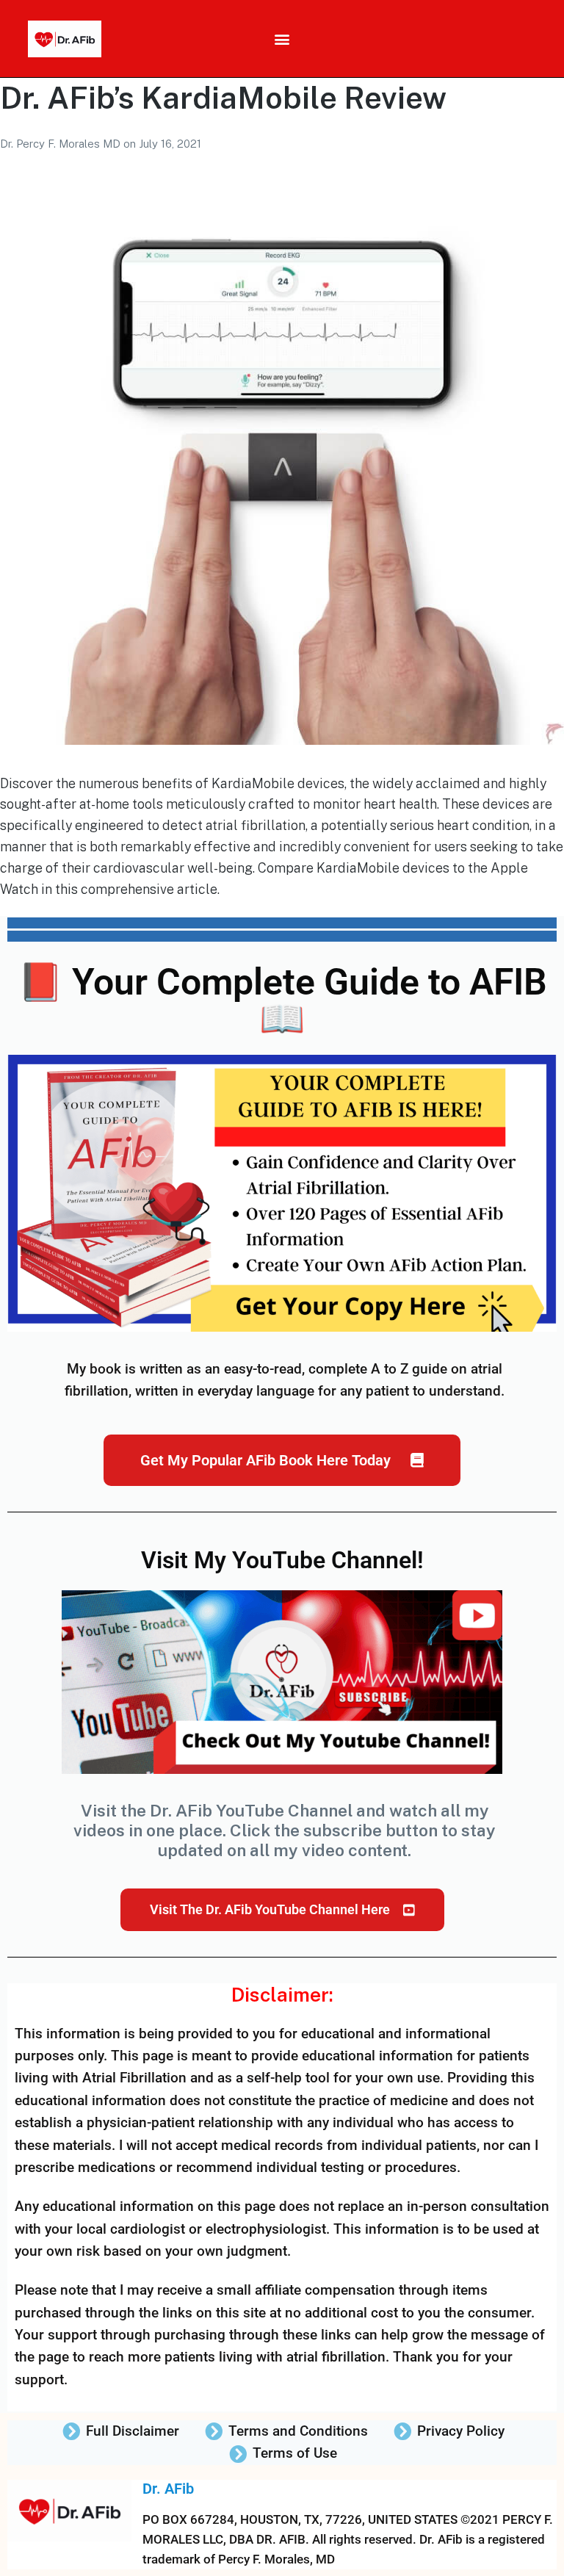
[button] (282, 39)
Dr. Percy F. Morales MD (62, 144)
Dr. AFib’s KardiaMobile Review (223, 97)
